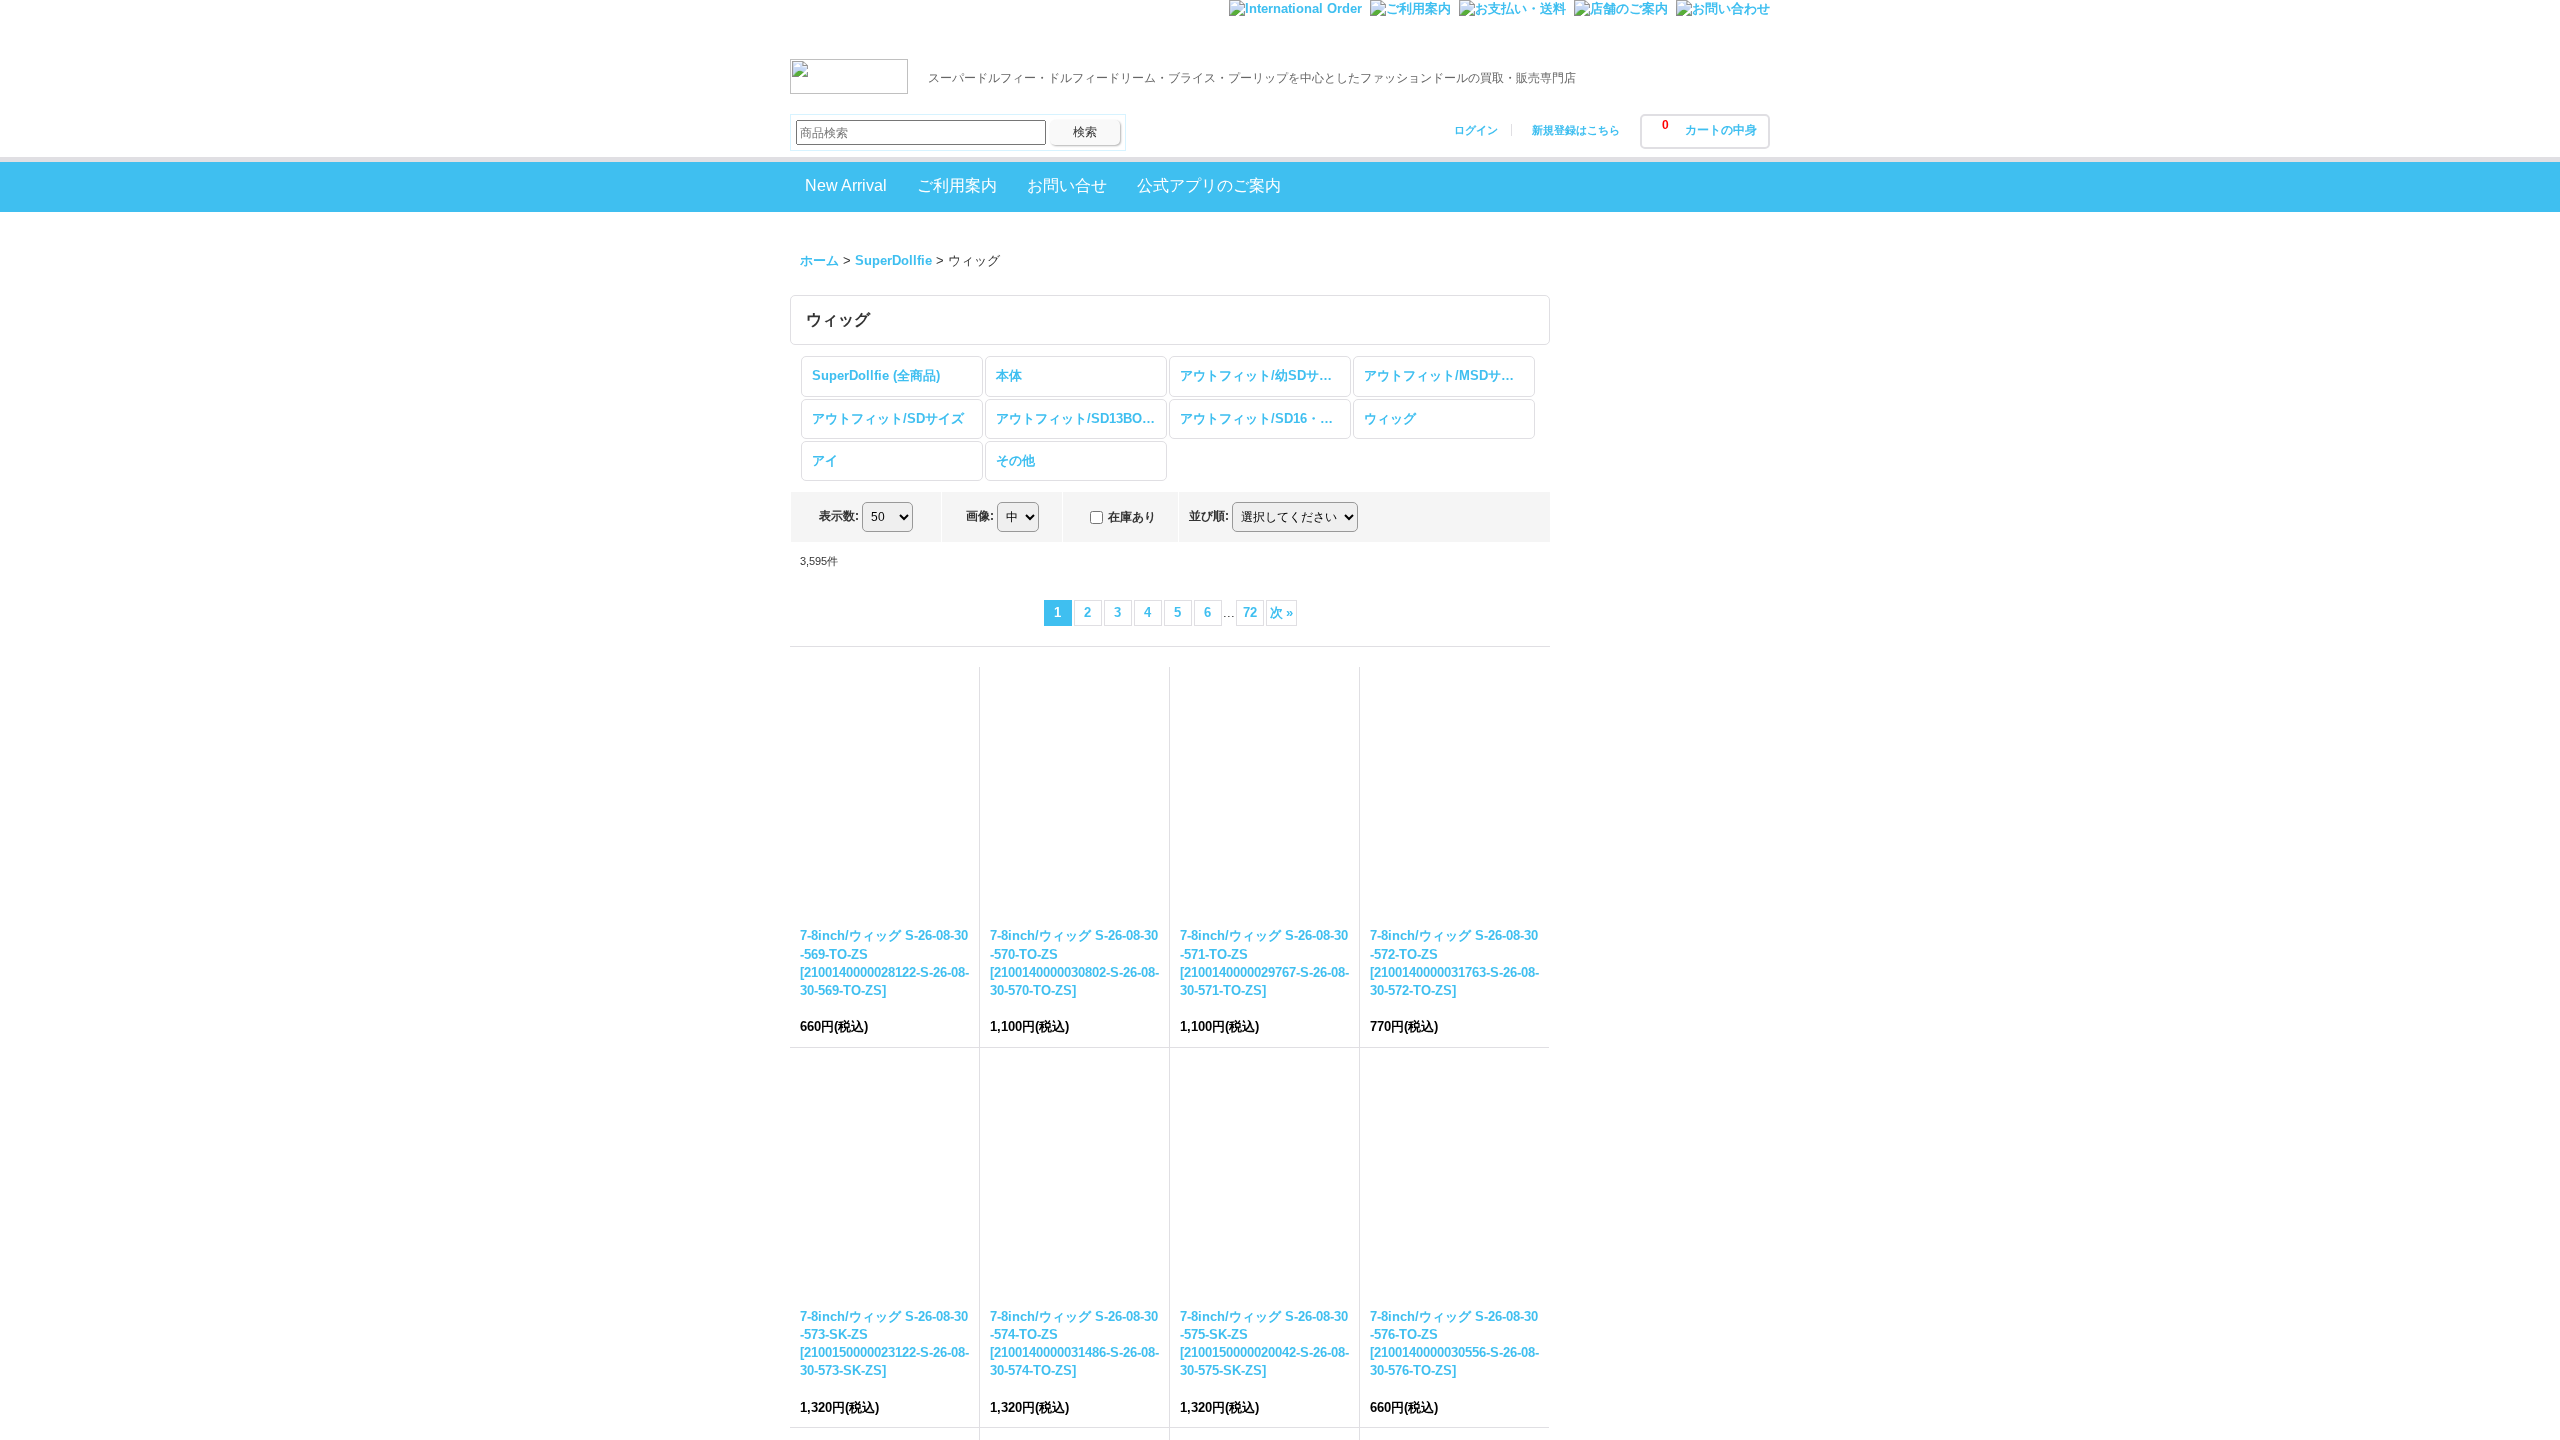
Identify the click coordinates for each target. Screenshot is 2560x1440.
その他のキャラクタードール (1666, 1256)
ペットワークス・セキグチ (1666, 1072)
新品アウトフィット (1646, 693)
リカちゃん (1620, 1188)
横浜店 (1607, 566)
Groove (1657, 858)
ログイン (1476, 130)
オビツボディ (1627, 1042)
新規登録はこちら (1576, 130)
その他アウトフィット (1653, 1013)
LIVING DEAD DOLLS (1654, 1218)
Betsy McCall (1628, 1101)
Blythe (1607, 820)
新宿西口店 (1620, 537)
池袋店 (1607, 508)
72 (1250, 612)
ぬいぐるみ (1620, 1392)
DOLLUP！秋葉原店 (1647, 450)
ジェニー (1614, 1159)
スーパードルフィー (1646, 896)
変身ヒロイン (1627, 1362)
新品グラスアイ (1633, 722)
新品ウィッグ (1627, 664)
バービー (1614, 1130)
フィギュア (1620, 1421)
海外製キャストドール (1653, 955)
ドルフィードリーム (1646, 926)
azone (1606, 984)
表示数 (839, 516)
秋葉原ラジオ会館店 (1646, 479)
